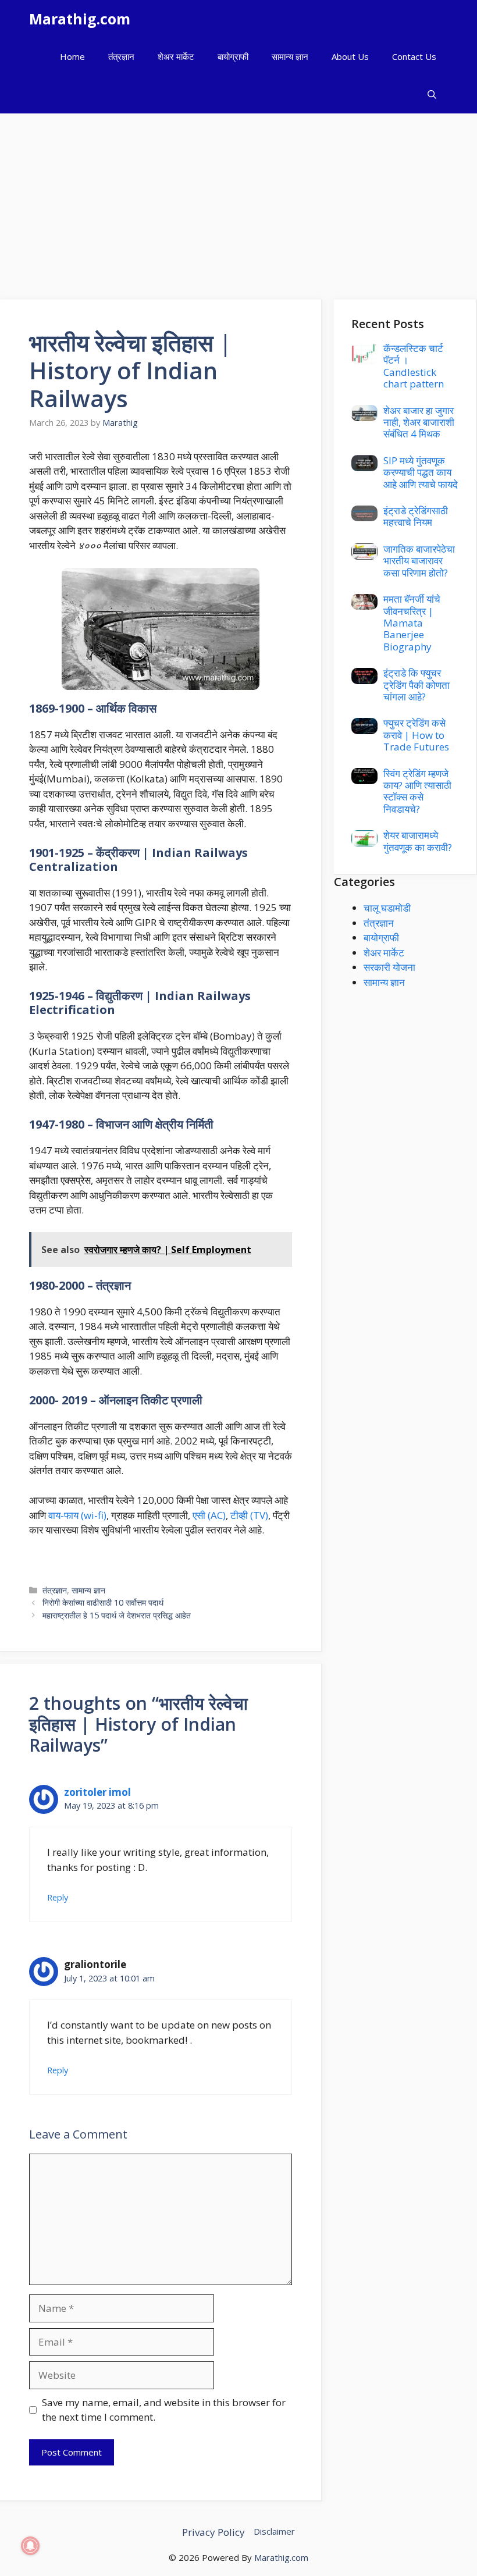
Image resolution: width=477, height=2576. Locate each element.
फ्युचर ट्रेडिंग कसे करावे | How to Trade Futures (416, 735)
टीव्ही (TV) (249, 1515)
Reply (58, 1897)
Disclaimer (274, 2531)
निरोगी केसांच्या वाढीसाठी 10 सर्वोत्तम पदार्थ (103, 1602)
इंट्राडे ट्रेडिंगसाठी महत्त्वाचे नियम (416, 516)
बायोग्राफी (233, 56)
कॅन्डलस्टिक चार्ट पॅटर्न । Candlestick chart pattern (414, 366)
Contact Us (414, 56)
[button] (432, 95)
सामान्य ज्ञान (290, 56)
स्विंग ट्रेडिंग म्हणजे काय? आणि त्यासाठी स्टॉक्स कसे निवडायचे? (417, 791)
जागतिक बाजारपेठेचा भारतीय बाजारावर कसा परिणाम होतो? (419, 561)
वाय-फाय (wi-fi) (77, 1515)
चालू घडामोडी (387, 908)
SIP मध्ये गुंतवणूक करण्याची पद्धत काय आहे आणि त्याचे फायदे (421, 472)
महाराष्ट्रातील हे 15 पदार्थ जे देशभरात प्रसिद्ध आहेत (117, 1615)
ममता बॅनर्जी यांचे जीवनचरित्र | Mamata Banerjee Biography (412, 623)
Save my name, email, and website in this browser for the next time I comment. (164, 2410)
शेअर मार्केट (176, 56)
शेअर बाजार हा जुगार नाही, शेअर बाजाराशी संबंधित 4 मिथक (419, 422)
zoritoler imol (97, 1792)
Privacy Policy (213, 2532)
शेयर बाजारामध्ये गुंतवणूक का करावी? (418, 841)
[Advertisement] (238, 201)
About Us (350, 56)
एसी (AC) (209, 1515)
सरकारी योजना (389, 967)
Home (72, 56)
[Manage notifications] (30, 2546)
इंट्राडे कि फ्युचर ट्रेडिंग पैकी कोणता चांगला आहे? (417, 685)
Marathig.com (80, 19)
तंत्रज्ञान (121, 56)
